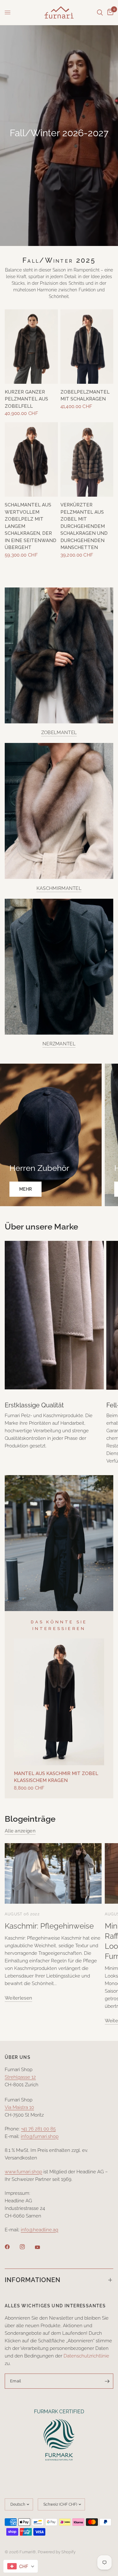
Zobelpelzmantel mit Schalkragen (85, 396)
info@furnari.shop (40, 2136)
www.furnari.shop (23, 2172)
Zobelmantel (59, 733)
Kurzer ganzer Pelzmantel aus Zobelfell (26, 399)
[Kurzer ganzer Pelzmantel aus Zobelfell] (31, 347)
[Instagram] (27, 2247)
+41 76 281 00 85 (38, 2129)
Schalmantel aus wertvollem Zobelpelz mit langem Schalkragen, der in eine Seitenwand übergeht (31, 526)
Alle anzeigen (20, 1831)
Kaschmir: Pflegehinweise (49, 1926)
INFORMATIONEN (33, 2280)
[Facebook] (12, 2247)
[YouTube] (42, 2247)
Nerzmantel (59, 1044)
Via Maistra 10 (19, 2107)
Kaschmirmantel (59, 888)
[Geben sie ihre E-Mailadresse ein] (107, 2381)
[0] (109, 12)
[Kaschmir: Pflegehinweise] (53, 1873)
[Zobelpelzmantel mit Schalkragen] (87, 347)
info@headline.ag (39, 2230)
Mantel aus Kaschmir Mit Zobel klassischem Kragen (56, 1777)
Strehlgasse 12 (20, 2077)
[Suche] (100, 12)
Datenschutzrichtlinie (86, 2356)
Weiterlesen (18, 1998)
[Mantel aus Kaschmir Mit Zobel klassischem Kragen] (59, 1702)
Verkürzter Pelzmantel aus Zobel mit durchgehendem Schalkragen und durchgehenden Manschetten (84, 526)
